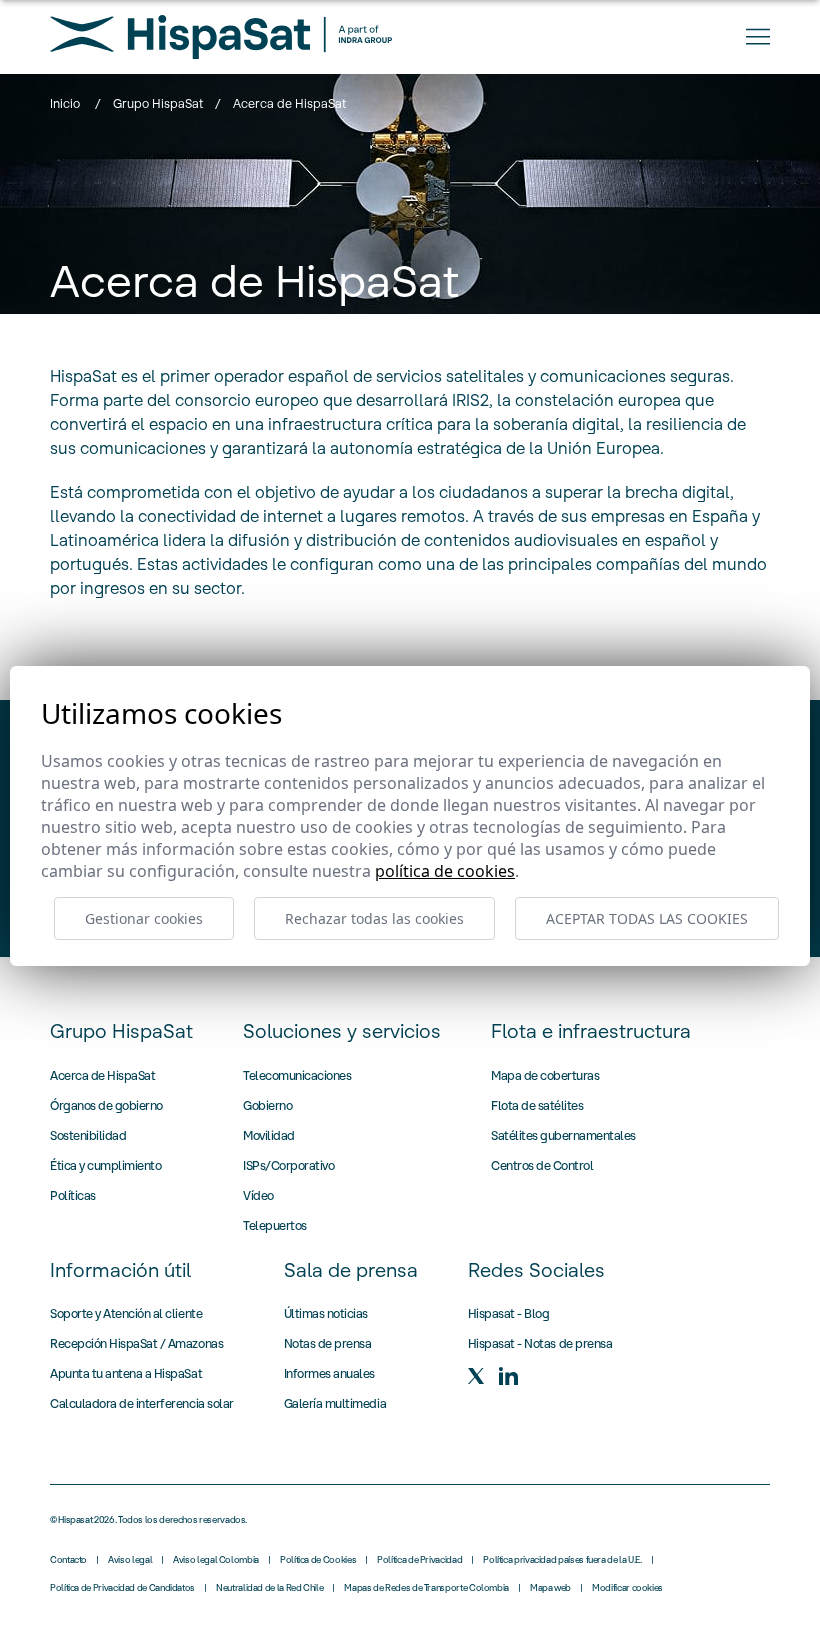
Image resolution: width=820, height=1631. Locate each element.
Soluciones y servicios (342, 1031)
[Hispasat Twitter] (476, 1376)
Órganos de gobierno (106, 1105)
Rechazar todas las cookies (374, 918)
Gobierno (267, 1105)
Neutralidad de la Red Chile (269, 1588)
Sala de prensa (351, 1270)
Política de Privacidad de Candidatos (122, 1588)
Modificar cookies (627, 1588)
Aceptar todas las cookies (647, 918)
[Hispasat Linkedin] (508, 1376)
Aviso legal (130, 1560)
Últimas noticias (326, 1313)
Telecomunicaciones (297, 1075)
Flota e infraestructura (591, 1031)
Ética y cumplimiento (105, 1165)
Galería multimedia (335, 1403)
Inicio (65, 103)
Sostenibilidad (88, 1135)
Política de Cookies (318, 1560)
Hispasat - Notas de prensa (540, 1343)
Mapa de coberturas (545, 1075)
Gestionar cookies (144, 918)
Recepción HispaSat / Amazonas (136, 1343)
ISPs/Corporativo (288, 1165)
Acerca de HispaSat (102, 1075)
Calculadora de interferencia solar (142, 1403)
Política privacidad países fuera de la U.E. (562, 1560)
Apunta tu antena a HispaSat (126, 1373)
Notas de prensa (328, 1343)
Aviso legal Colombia (216, 1560)
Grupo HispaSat (158, 103)
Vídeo (258, 1195)
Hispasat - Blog (509, 1313)
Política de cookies (445, 871)
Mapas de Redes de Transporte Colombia (426, 1588)
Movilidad (269, 1135)
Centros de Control (542, 1165)
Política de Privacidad (419, 1560)
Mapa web (550, 1588)
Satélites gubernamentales (563, 1135)
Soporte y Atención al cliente (126, 1313)
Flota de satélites (537, 1105)
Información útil (120, 1270)
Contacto (68, 1560)
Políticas (73, 1195)
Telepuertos (275, 1225)
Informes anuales (329, 1373)
